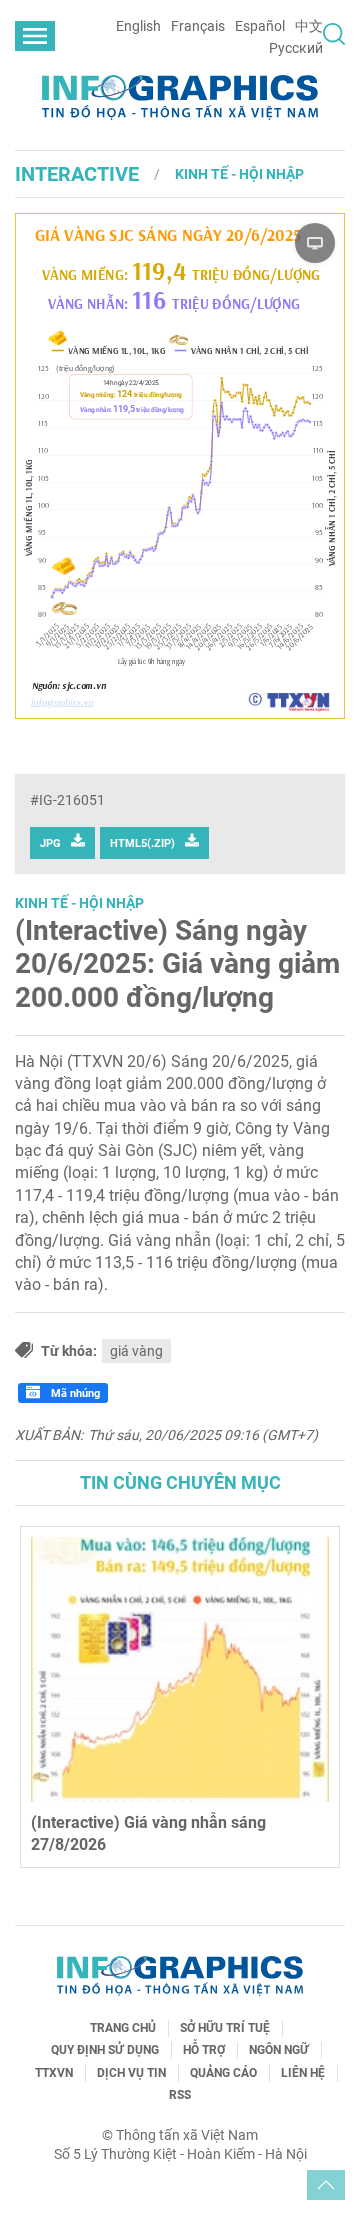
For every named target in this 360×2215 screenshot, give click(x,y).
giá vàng (136, 1351)
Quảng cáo (223, 2073)
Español (260, 26)
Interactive (77, 174)
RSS (180, 2095)
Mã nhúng (74, 1393)
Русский (296, 48)
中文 (309, 26)
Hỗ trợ (204, 2050)
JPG (50, 843)
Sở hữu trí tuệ (225, 2028)
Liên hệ (303, 2073)
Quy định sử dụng (105, 2050)
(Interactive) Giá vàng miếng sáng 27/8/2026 (179, 1833)
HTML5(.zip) (142, 843)
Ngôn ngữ (279, 2050)
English (138, 26)
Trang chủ (123, 2028)
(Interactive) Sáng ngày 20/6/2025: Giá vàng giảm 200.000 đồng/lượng (177, 964)
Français (198, 26)
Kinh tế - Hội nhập (239, 174)
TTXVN (54, 2073)
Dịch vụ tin (131, 2073)
